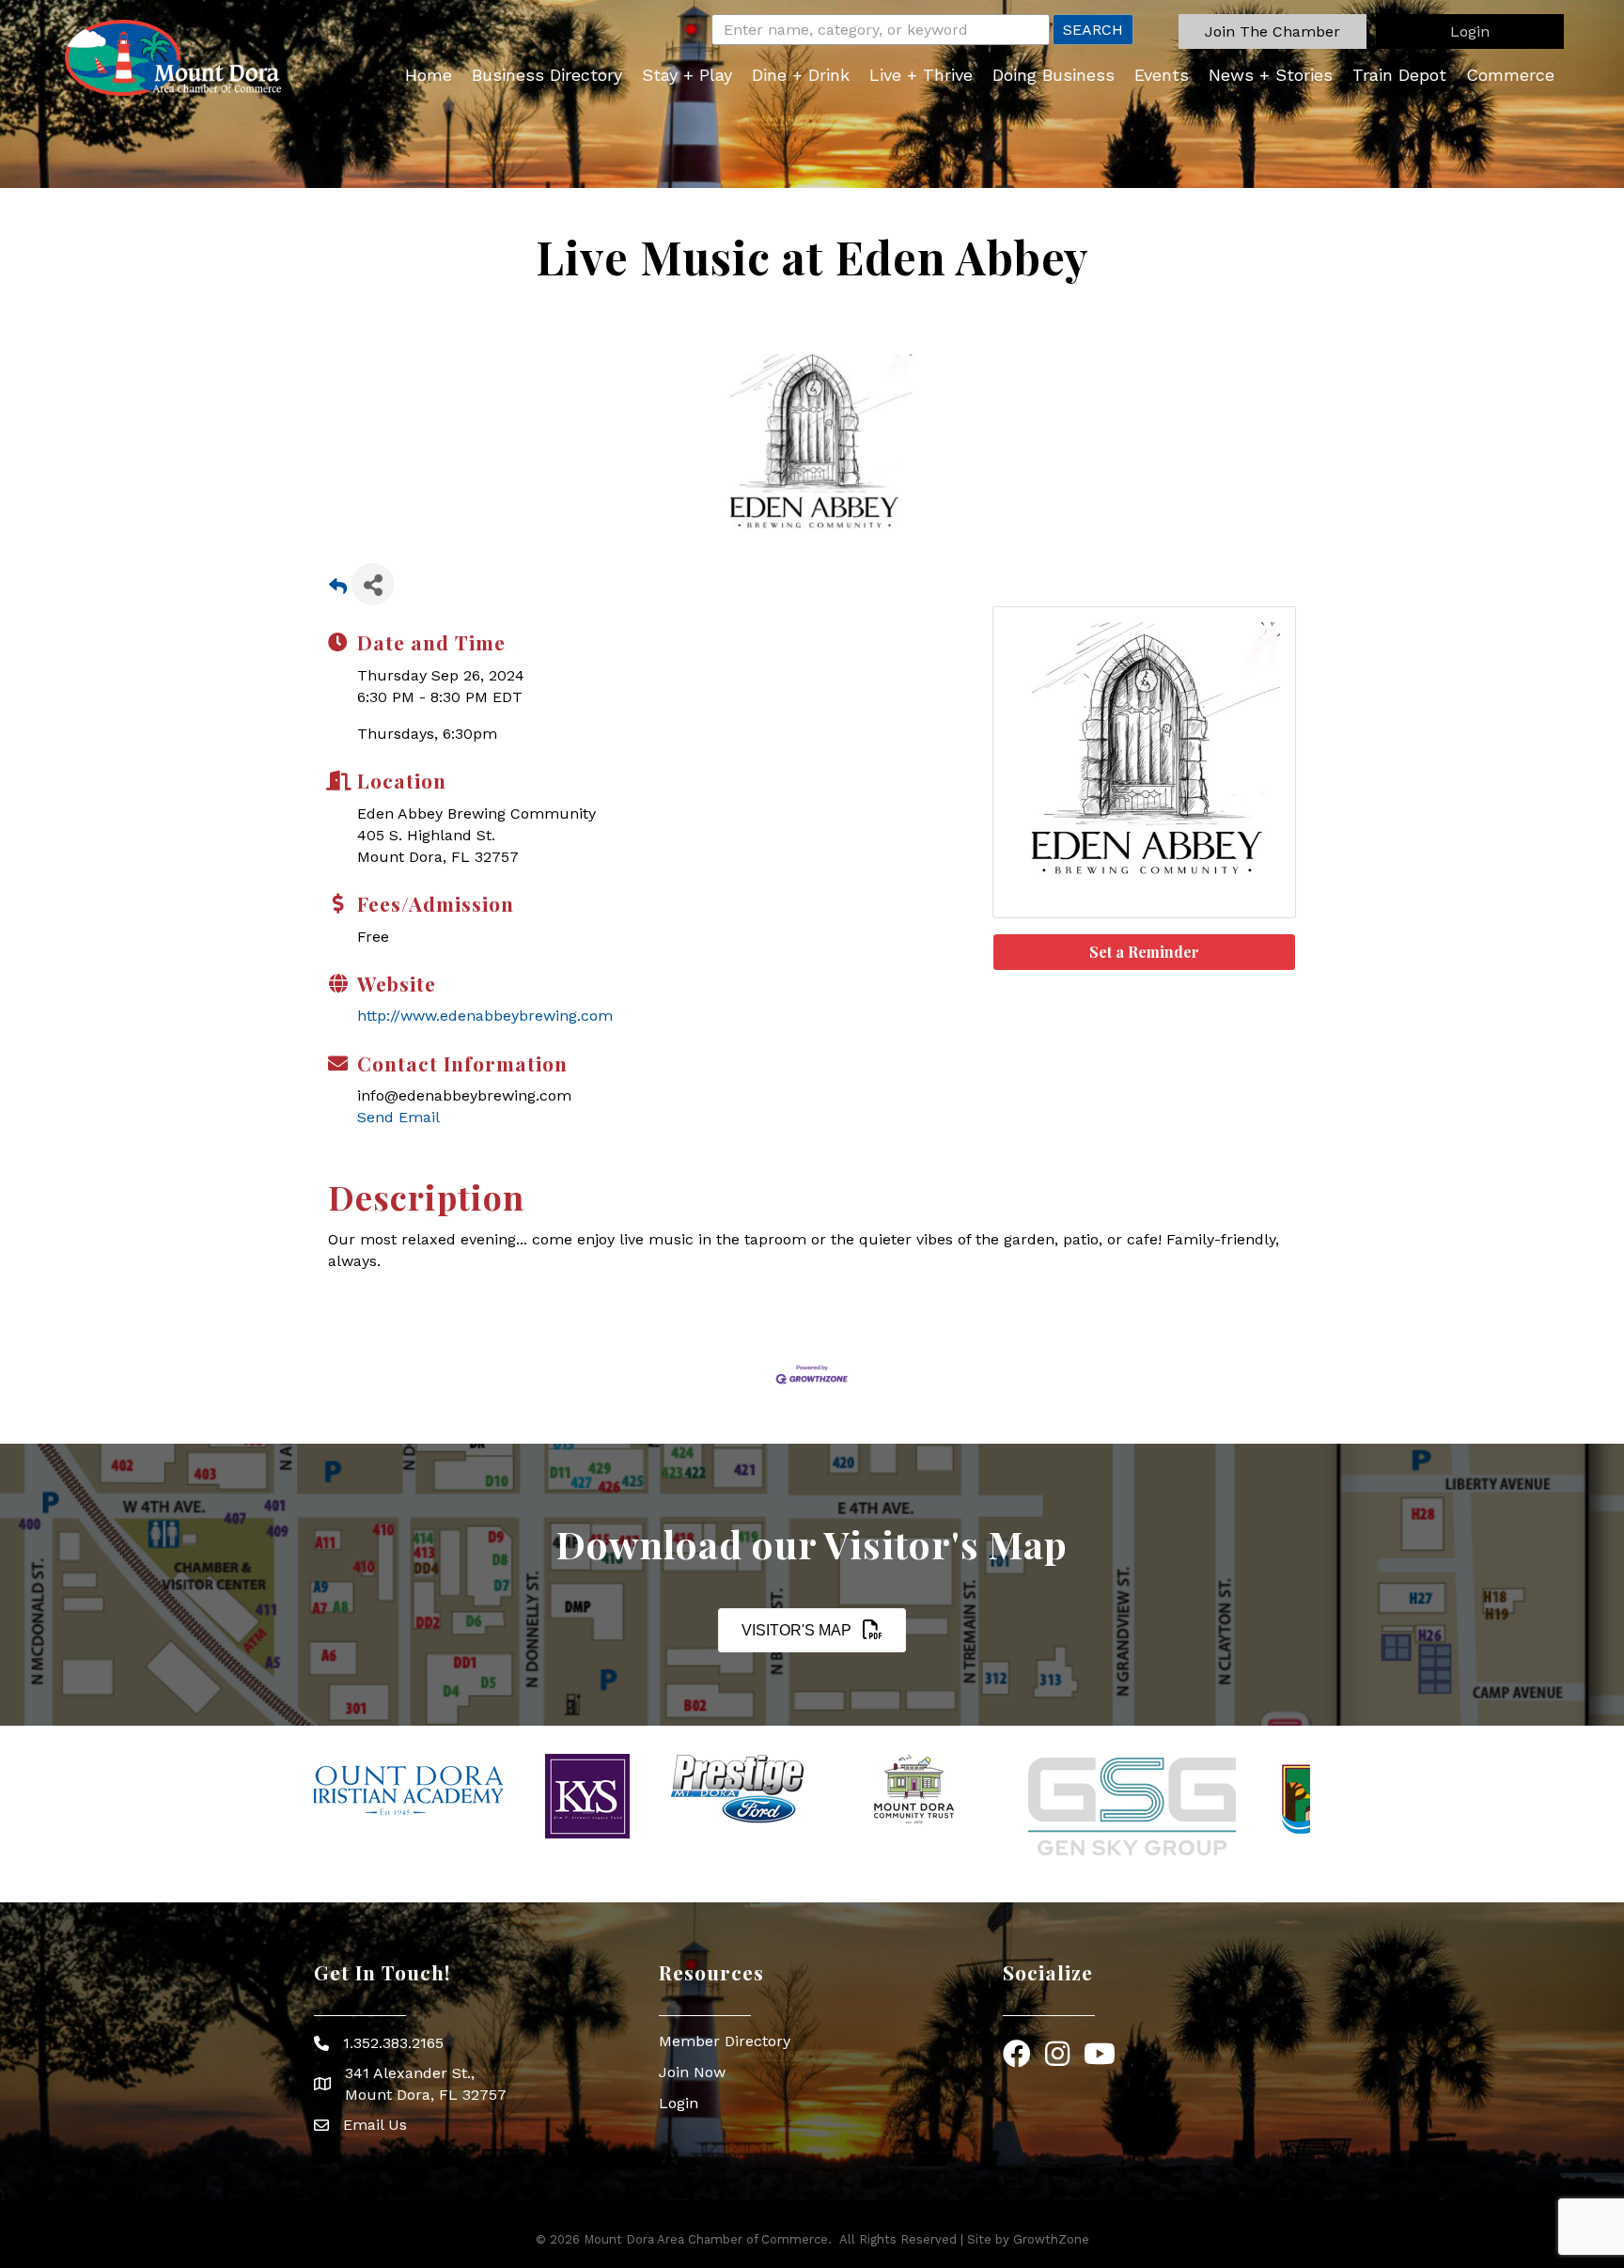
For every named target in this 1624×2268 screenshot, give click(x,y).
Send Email (398, 1117)
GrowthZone (1051, 2239)
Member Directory (725, 2041)
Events (1162, 75)
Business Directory (547, 75)
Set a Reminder (1144, 952)
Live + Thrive (921, 75)
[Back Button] (338, 590)
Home (429, 75)
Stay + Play (687, 75)
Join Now (692, 2072)
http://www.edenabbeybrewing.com (485, 1016)
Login (679, 2103)
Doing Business (1054, 75)
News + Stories (1271, 75)
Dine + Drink (801, 75)
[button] (1273, 31)
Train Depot (1399, 75)
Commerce (1510, 75)
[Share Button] (373, 584)
